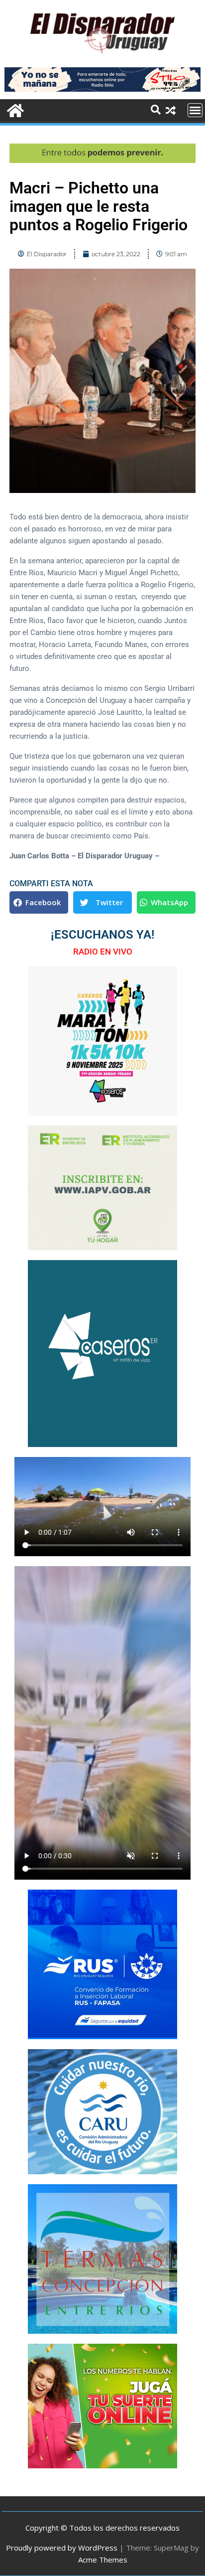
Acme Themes (103, 2560)
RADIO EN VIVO (103, 952)
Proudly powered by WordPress (62, 2548)
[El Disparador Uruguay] (14, 109)
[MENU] (195, 110)
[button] (39, 902)
